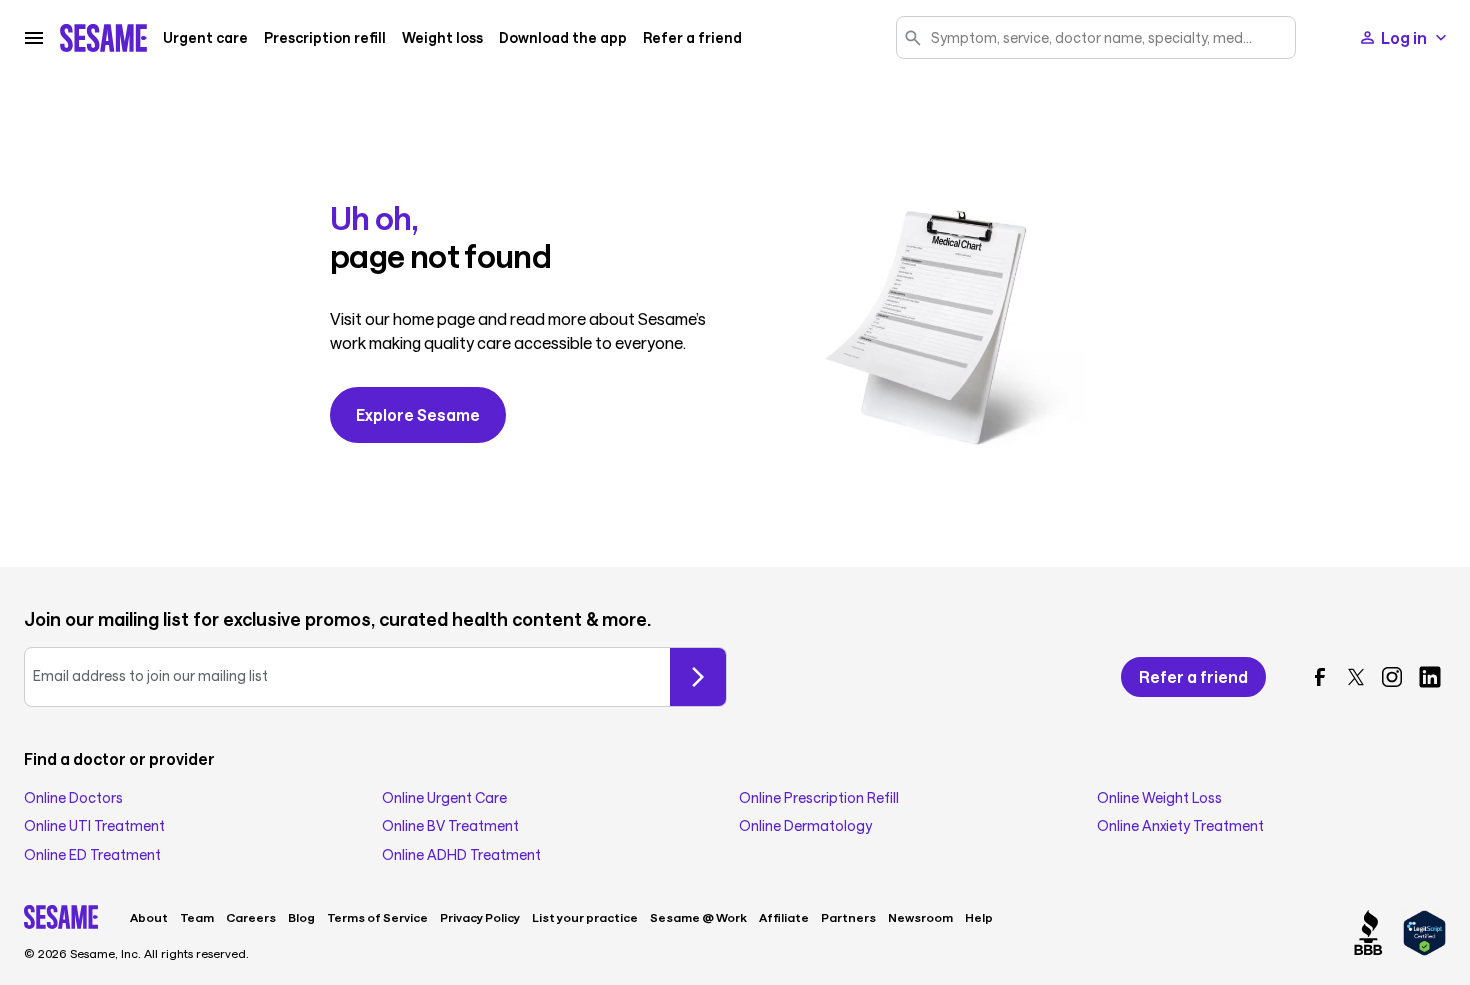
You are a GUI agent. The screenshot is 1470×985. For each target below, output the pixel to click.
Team (197, 917)
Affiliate (784, 917)
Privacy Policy (480, 917)
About (149, 917)
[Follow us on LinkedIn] (1430, 677)
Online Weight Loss (1159, 798)
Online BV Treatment (450, 826)
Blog (301, 917)
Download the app (563, 38)
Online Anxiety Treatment (1180, 826)
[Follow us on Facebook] (1320, 677)
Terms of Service (377, 917)
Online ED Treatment (92, 855)
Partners (848, 917)
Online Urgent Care (444, 798)
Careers (251, 917)
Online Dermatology (805, 826)
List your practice (585, 917)
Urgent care (205, 38)
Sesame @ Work (698, 917)
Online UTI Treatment (94, 826)
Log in (1404, 37)
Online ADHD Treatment (461, 855)
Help (979, 917)
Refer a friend (692, 38)
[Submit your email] (698, 677)
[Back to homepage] (103, 38)
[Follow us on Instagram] (1392, 677)
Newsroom (920, 917)
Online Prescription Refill (819, 798)
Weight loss (442, 38)
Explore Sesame (418, 414)
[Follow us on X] (1356, 677)
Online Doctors (73, 798)
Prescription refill (325, 38)
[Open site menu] (34, 38)
